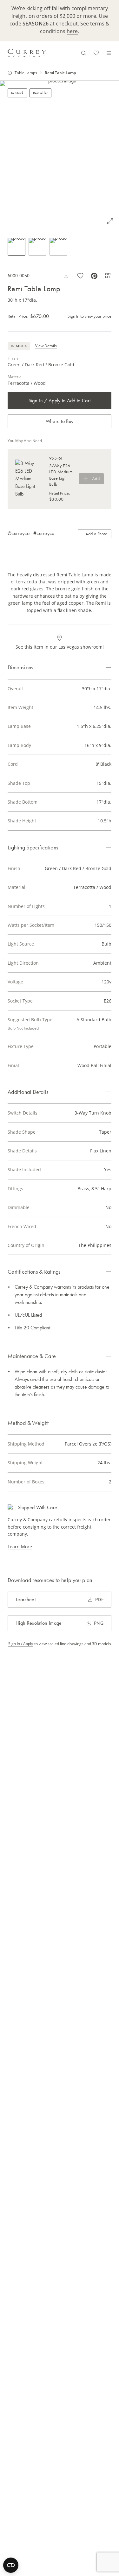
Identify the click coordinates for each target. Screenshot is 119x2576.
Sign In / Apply (21, 1644)
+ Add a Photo (95, 534)
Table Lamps (26, 73)
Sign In (73, 316)
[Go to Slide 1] (17, 247)
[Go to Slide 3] (58, 247)
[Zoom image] (110, 221)
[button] (60, 155)
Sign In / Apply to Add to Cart (60, 401)
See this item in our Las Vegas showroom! (60, 647)
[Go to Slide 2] (37, 247)
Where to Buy (60, 421)
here (72, 31)
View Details (46, 346)
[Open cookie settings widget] (11, 2565)
